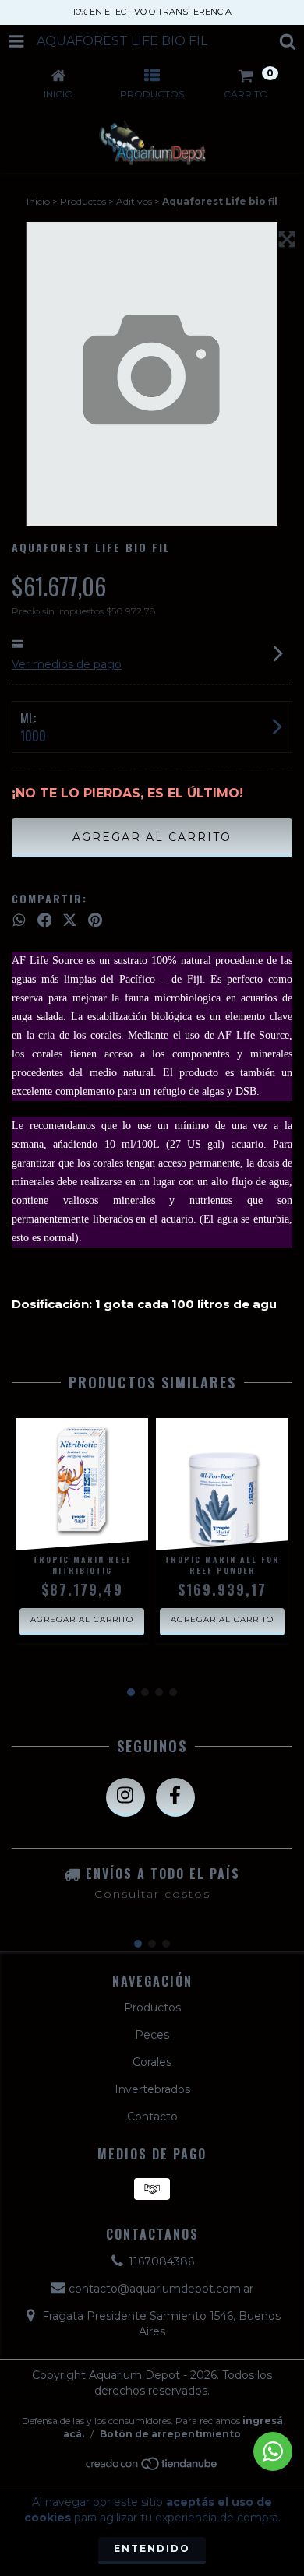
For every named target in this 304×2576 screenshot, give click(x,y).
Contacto (152, 2117)
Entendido (152, 2548)
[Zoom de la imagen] (287, 239)
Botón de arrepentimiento (170, 2434)
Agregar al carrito (82, 1619)
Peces (152, 2035)
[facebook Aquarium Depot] (175, 1797)
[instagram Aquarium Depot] (125, 1797)
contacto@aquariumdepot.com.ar (161, 2289)
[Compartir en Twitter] (70, 920)
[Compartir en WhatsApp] (19, 920)
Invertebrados (152, 2089)
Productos (83, 201)
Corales (152, 2062)
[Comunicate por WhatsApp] (273, 2451)
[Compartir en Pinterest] (95, 920)
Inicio (38, 201)
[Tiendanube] (152, 2467)
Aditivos (134, 201)
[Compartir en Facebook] (45, 920)
